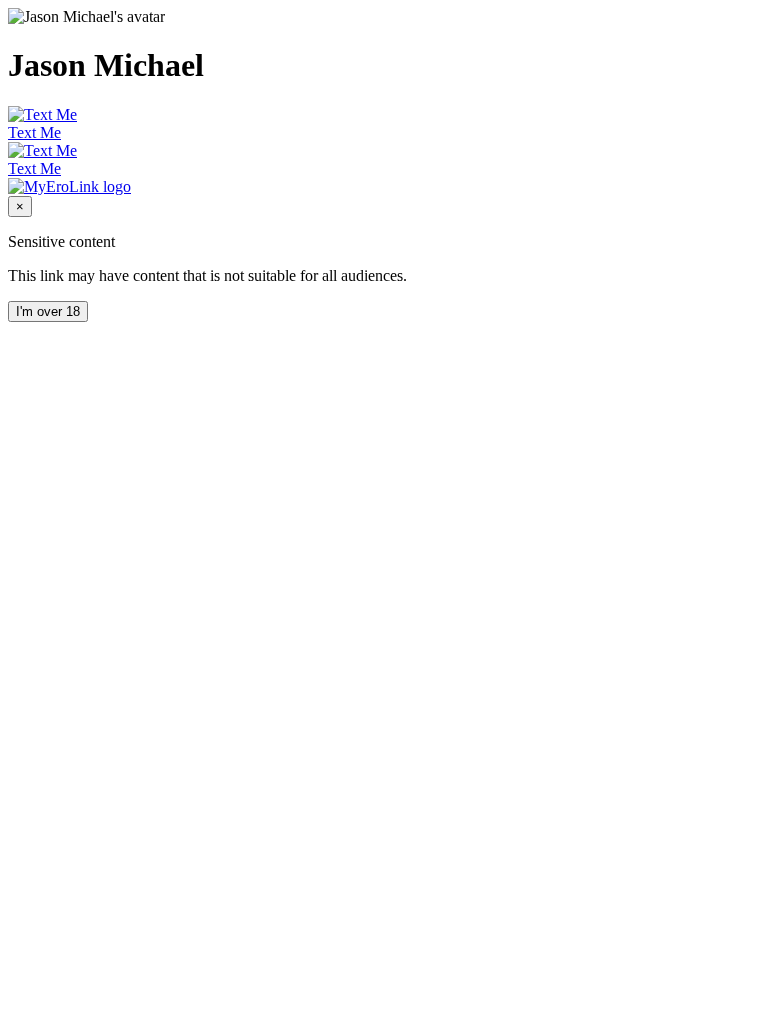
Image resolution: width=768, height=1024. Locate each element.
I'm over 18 (48, 311)
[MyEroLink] (69, 186)
